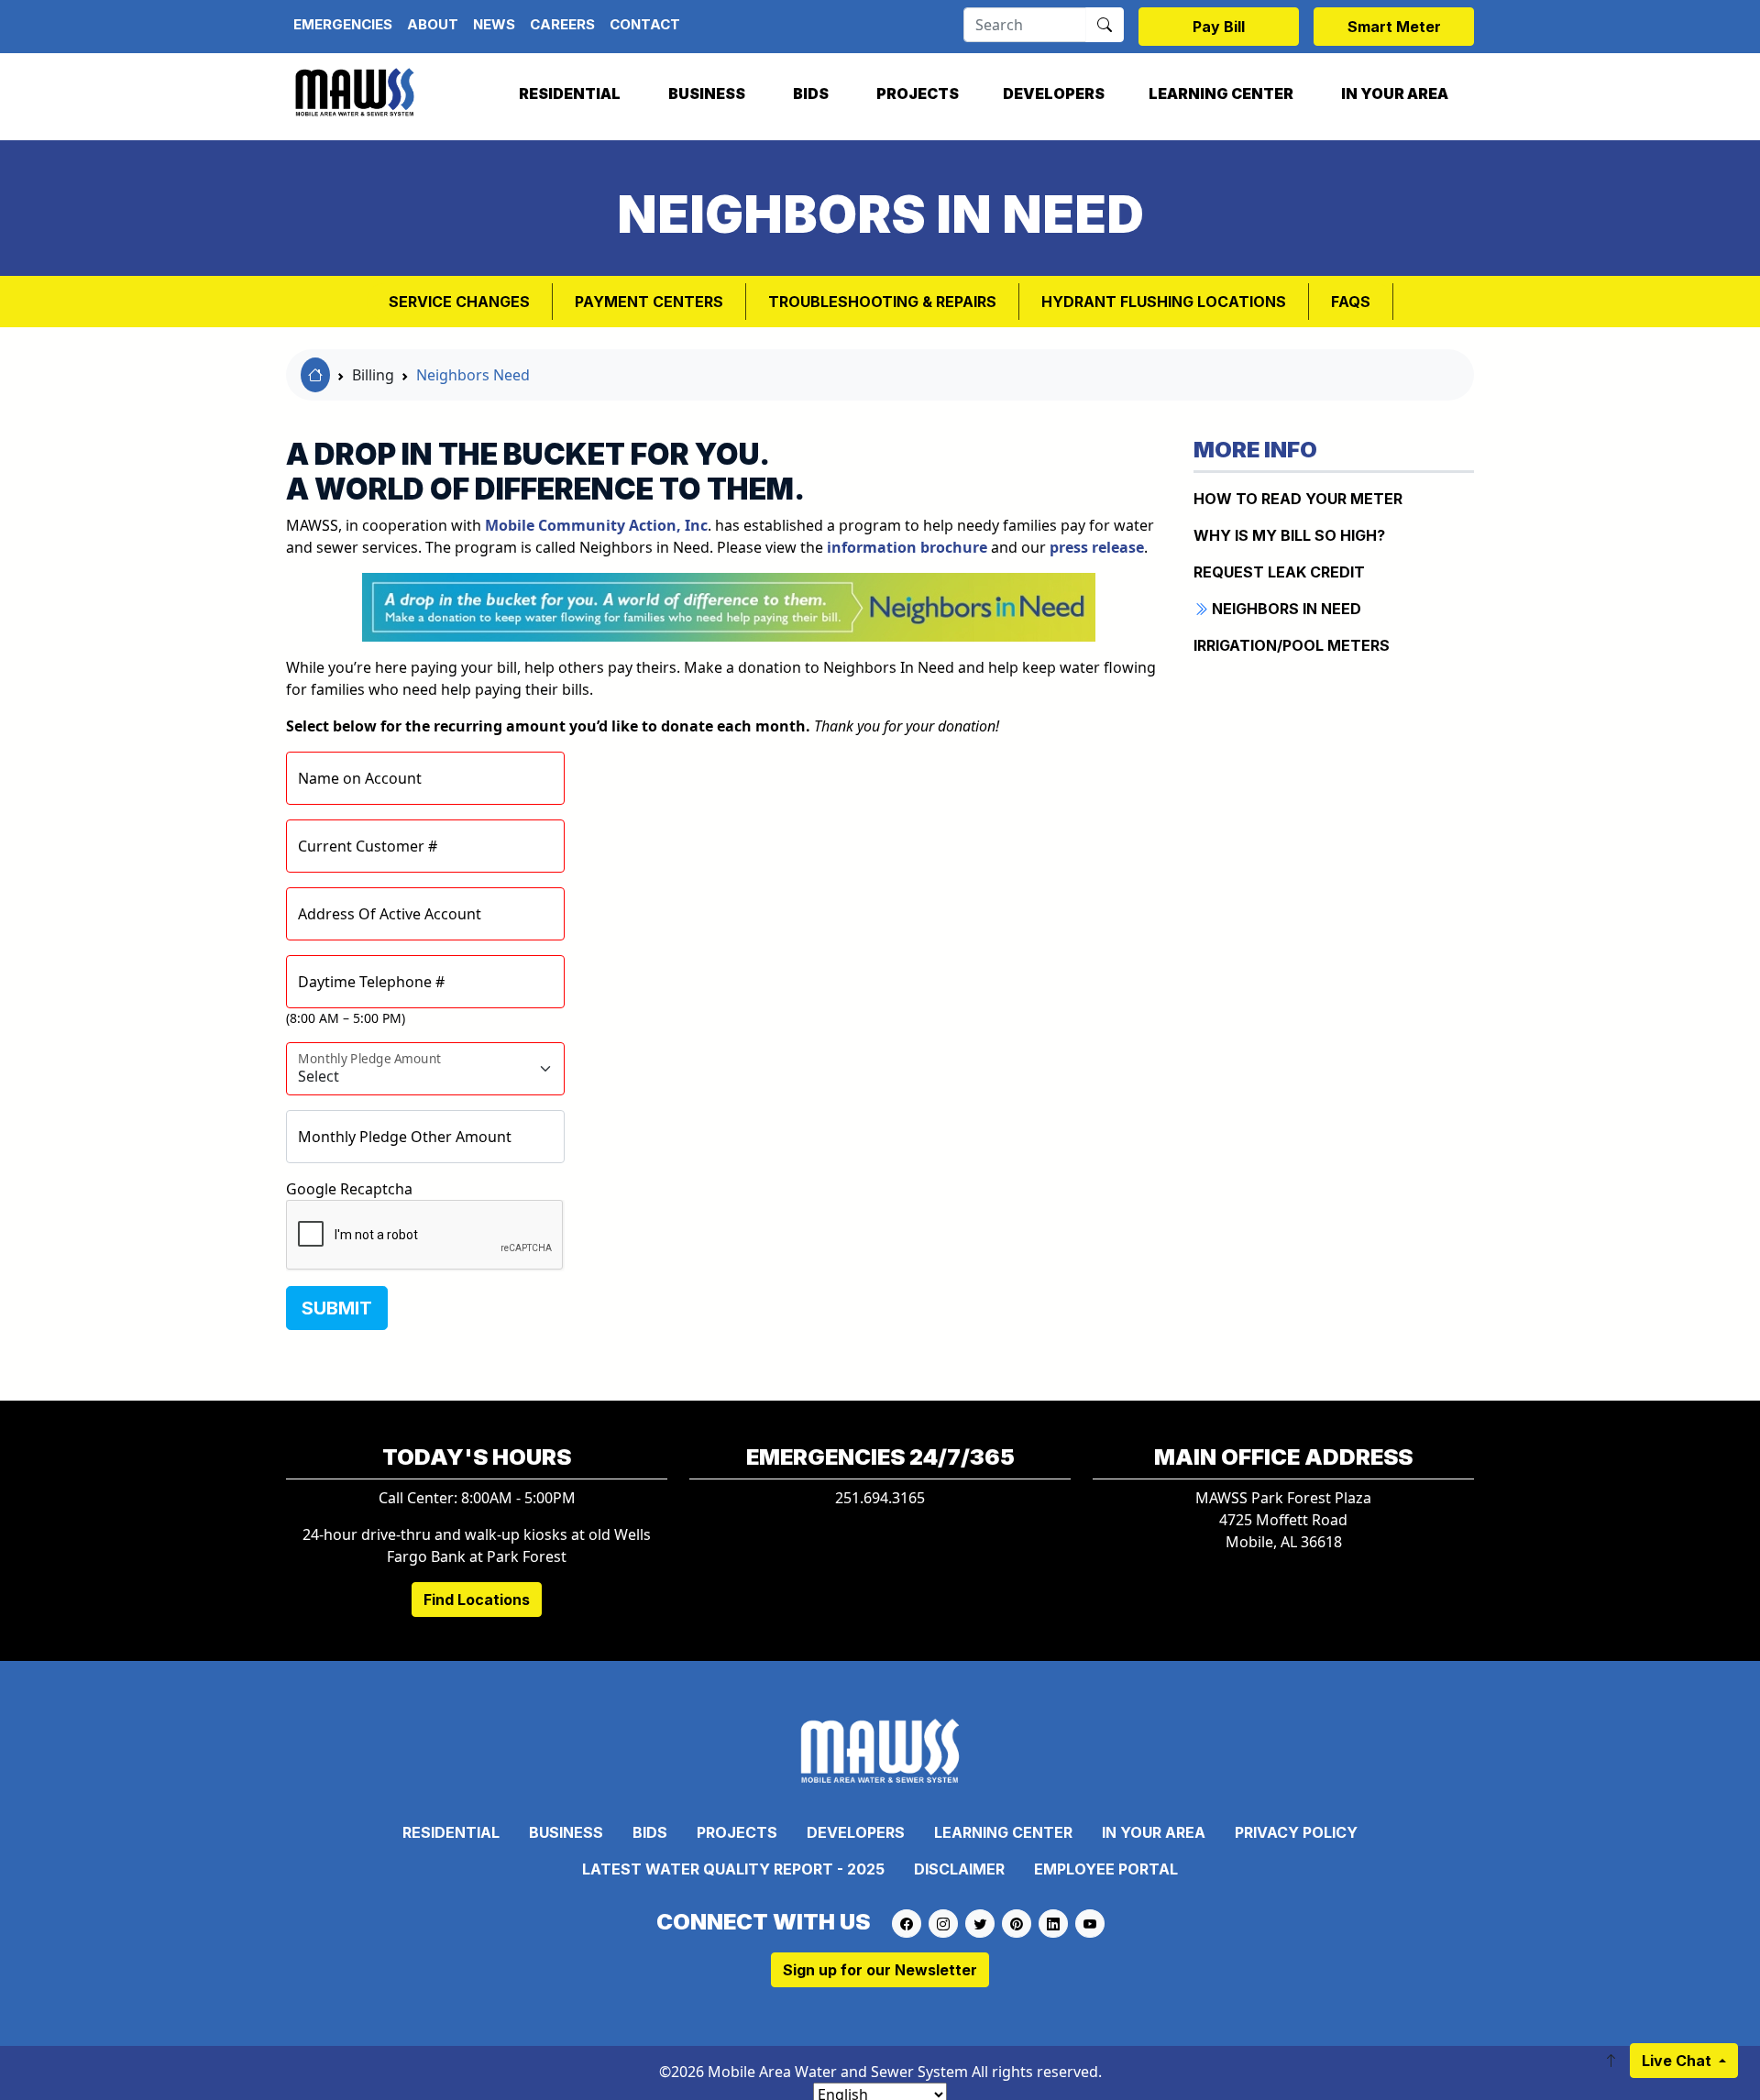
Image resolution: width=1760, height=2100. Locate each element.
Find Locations (477, 1600)
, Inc (596, 525)
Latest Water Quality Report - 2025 (733, 1869)
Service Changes (459, 302)
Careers (562, 24)
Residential (570, 93)
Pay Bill (1219, 27)
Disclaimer (959, 1869)
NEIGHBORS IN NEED (1285, 609)
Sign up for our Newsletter (880, 1970)
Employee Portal (1106, 1869)
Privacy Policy (1296, 1832)
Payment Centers (649, 302)
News (494, 24)
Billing (373, 375)
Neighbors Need (473, 375)
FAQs (1351, 302)
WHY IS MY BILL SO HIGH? (1289, 535)
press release (1097, 547)
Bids (811, 93)
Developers (1054, 93)
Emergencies (343, 24)
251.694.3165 (880, 1498)
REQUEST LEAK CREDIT (1279, 572)
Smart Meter (1394, 27)
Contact (645, 24)
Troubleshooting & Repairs (882, 302)
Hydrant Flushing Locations (1164, 302)
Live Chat (1678, 2061)
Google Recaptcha (349, 1189)
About (433, 24)
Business (707, 93)
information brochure (907, 547)
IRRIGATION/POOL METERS (1292, 645)
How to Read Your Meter (1298, 499)
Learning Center (1221, 93)
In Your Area (1395, 93)
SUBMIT (337, 1308)
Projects (918, 93)
